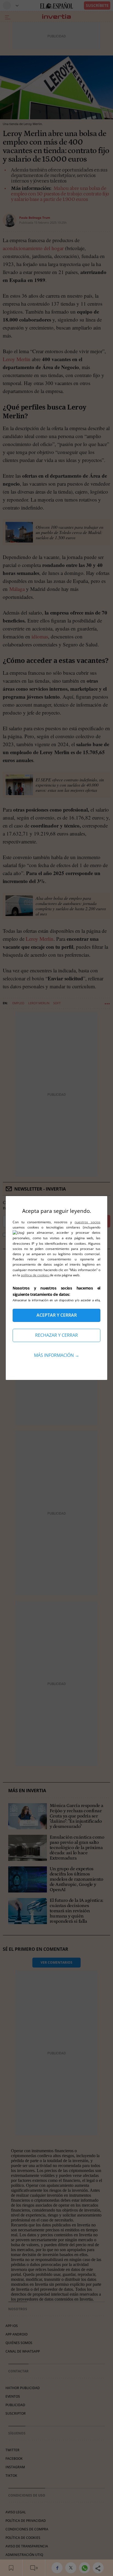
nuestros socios (87, 1222)
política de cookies (35, 1275)
